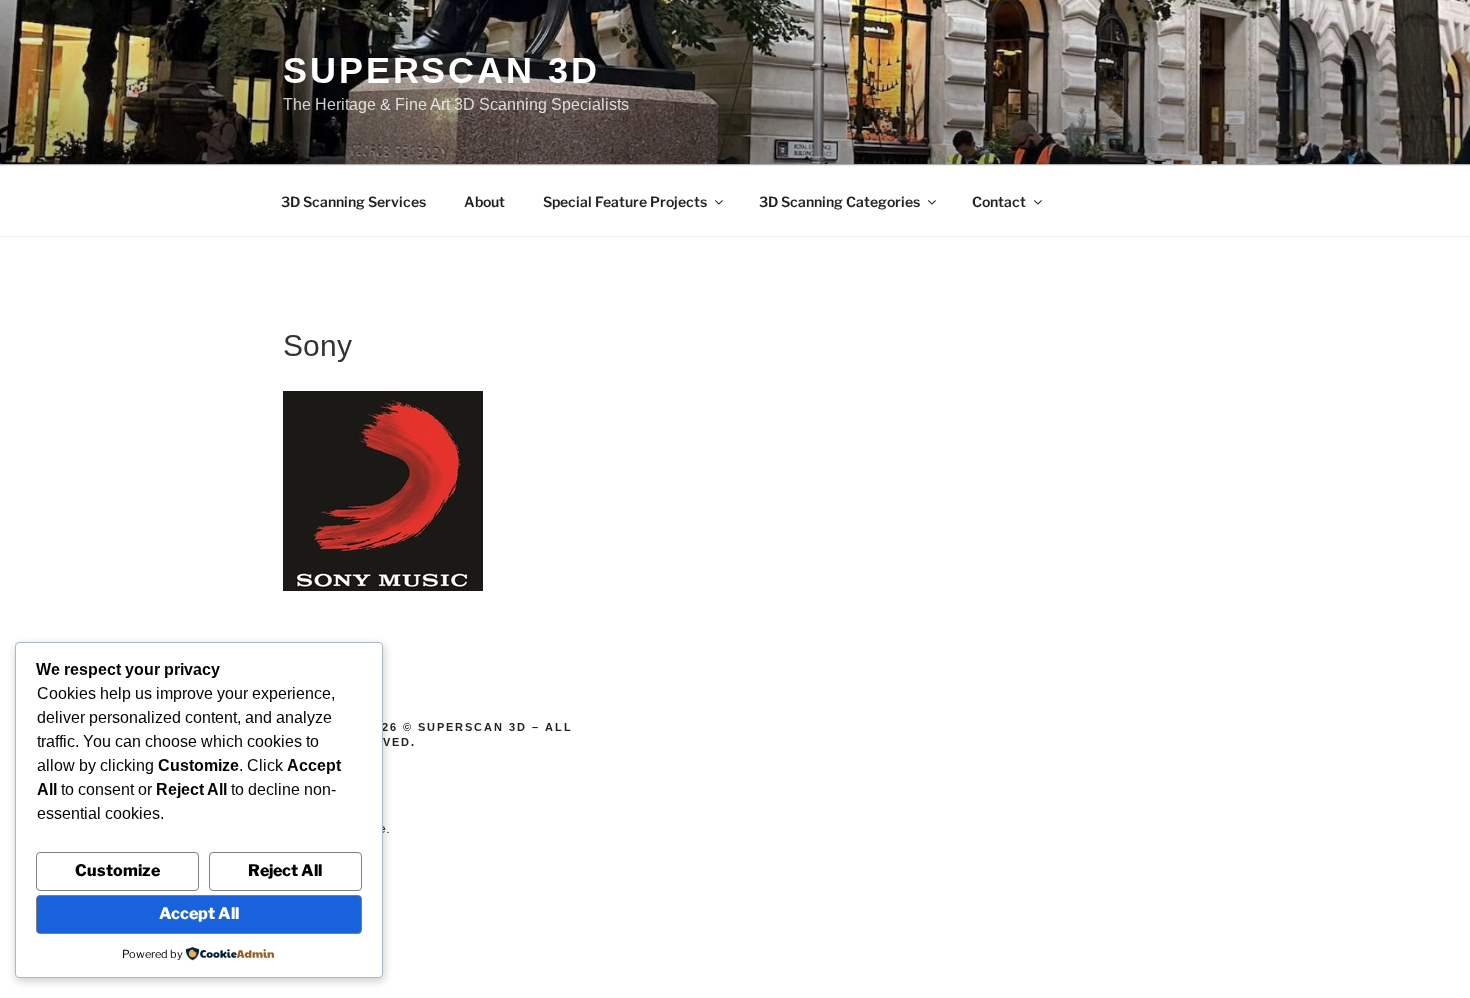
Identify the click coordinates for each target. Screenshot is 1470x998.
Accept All (199, 913)
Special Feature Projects (625, 201)
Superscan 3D (441, 70)
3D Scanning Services (353, 201)
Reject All (285, 870)
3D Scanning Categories (839, 201)
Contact (999, 201)
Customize (117, 870)
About (484, 201)
